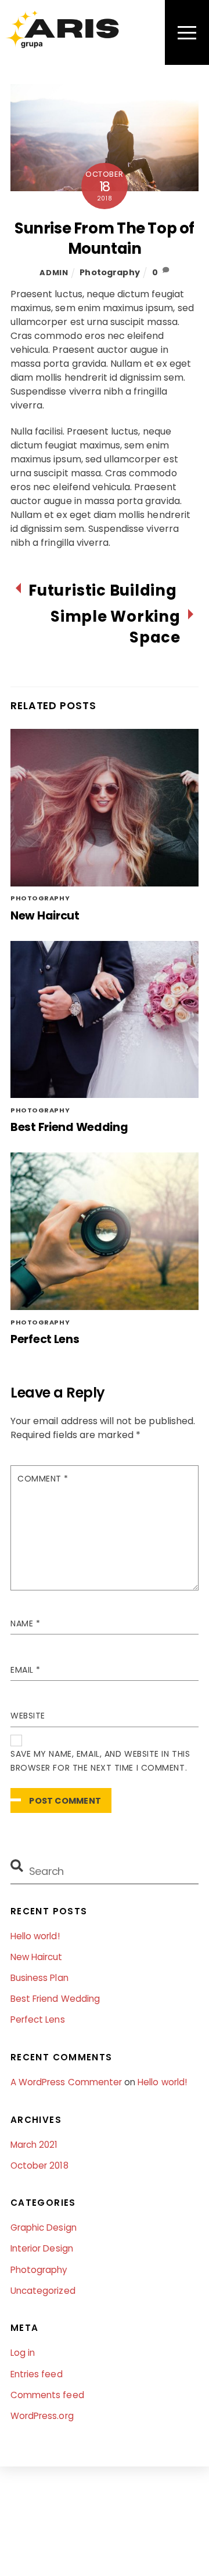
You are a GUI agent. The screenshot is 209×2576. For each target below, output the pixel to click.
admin (54, 273)
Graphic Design (44, 2227)
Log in (23, 2353)
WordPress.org (42, 2416)
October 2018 (39, 2165)
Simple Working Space (116, 627)
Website (28, 1716)
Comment (43, 1479)
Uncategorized (43, 2291)
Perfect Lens (45, 1339)
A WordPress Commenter (66, 2082)
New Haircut (45, 916)
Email (26, 1670)
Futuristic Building (103, 591)
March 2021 (34, 2145)
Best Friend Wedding (69, 1127)
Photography (110, 272)
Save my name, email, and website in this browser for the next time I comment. (100, 1761)
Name (25, 1623)
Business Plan (39, 1978)
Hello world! (35, 1936)
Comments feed (47, 2395)
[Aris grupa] (62, 44)
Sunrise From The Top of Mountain (105, 239)
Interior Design (42, 2248)
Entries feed (37, 2374)
